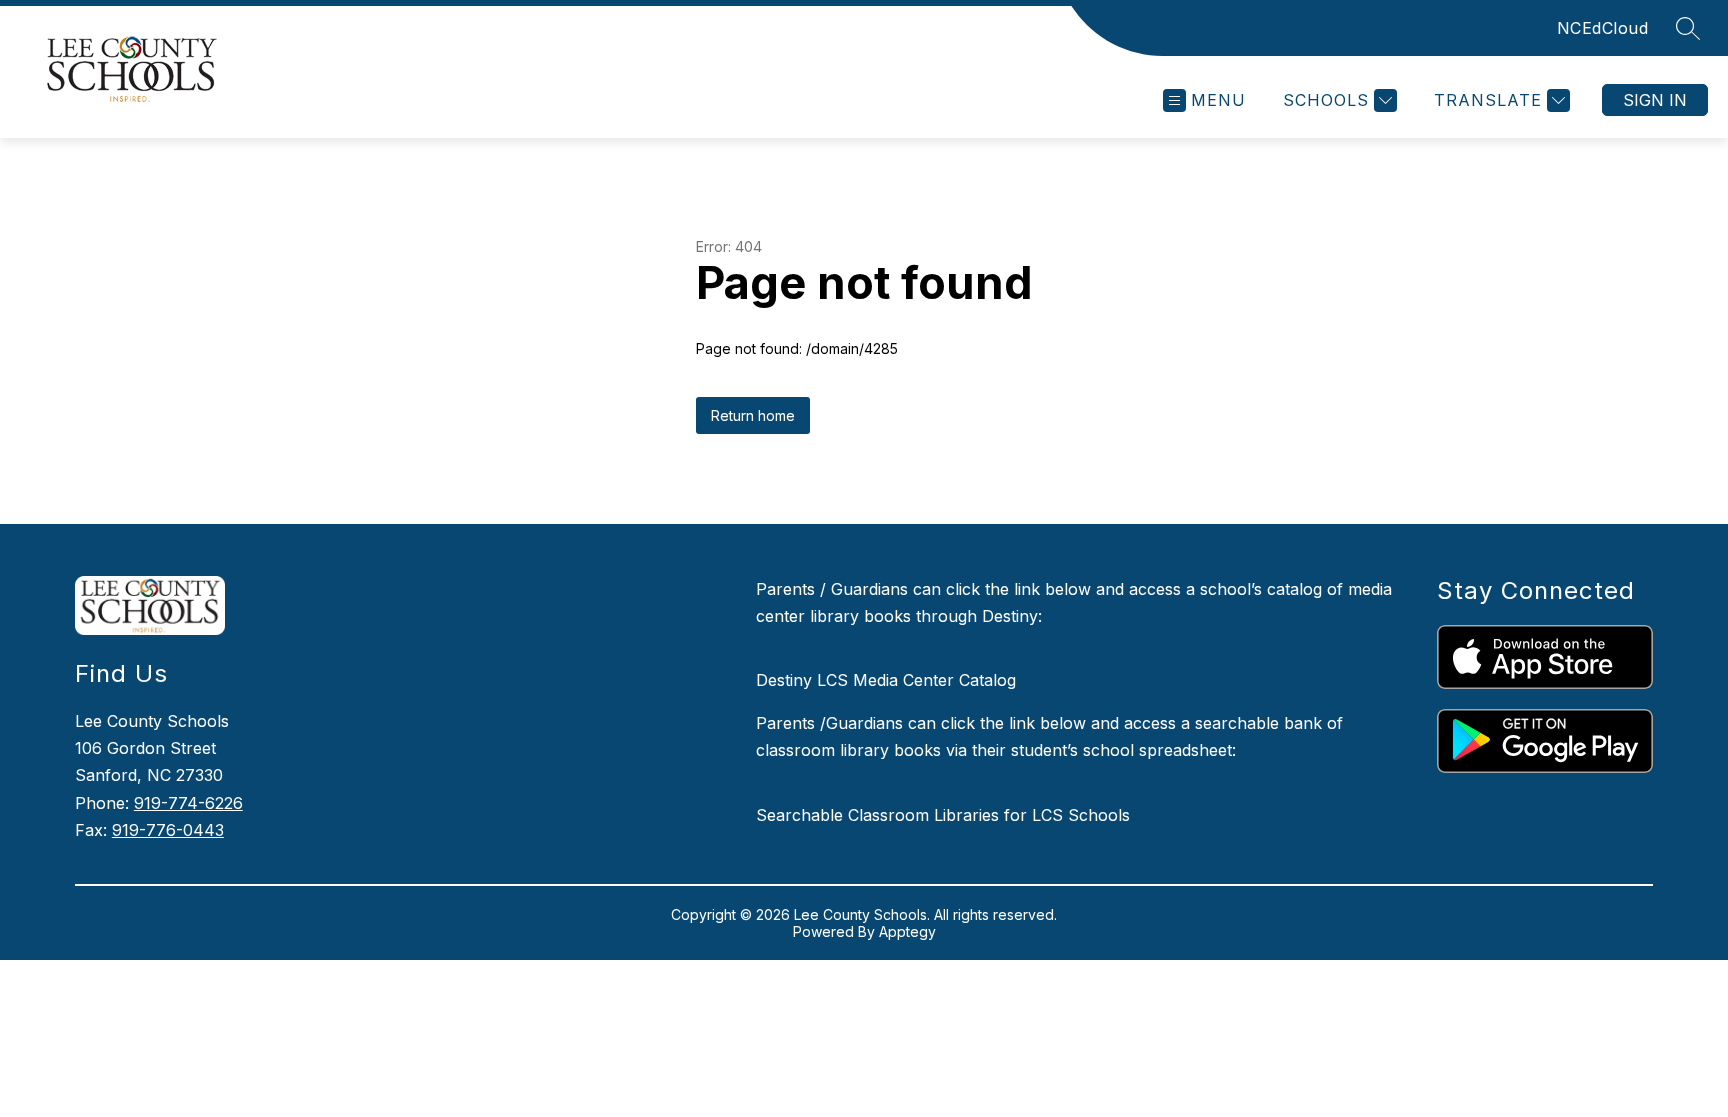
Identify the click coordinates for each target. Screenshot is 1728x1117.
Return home (753, 415)
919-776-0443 (168, 830)
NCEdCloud (1603, 28)
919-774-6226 (188, 803)
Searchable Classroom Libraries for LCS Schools (943, 815)
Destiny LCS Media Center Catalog (886, 680)
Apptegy (907, 931)
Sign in (1655, 100)
